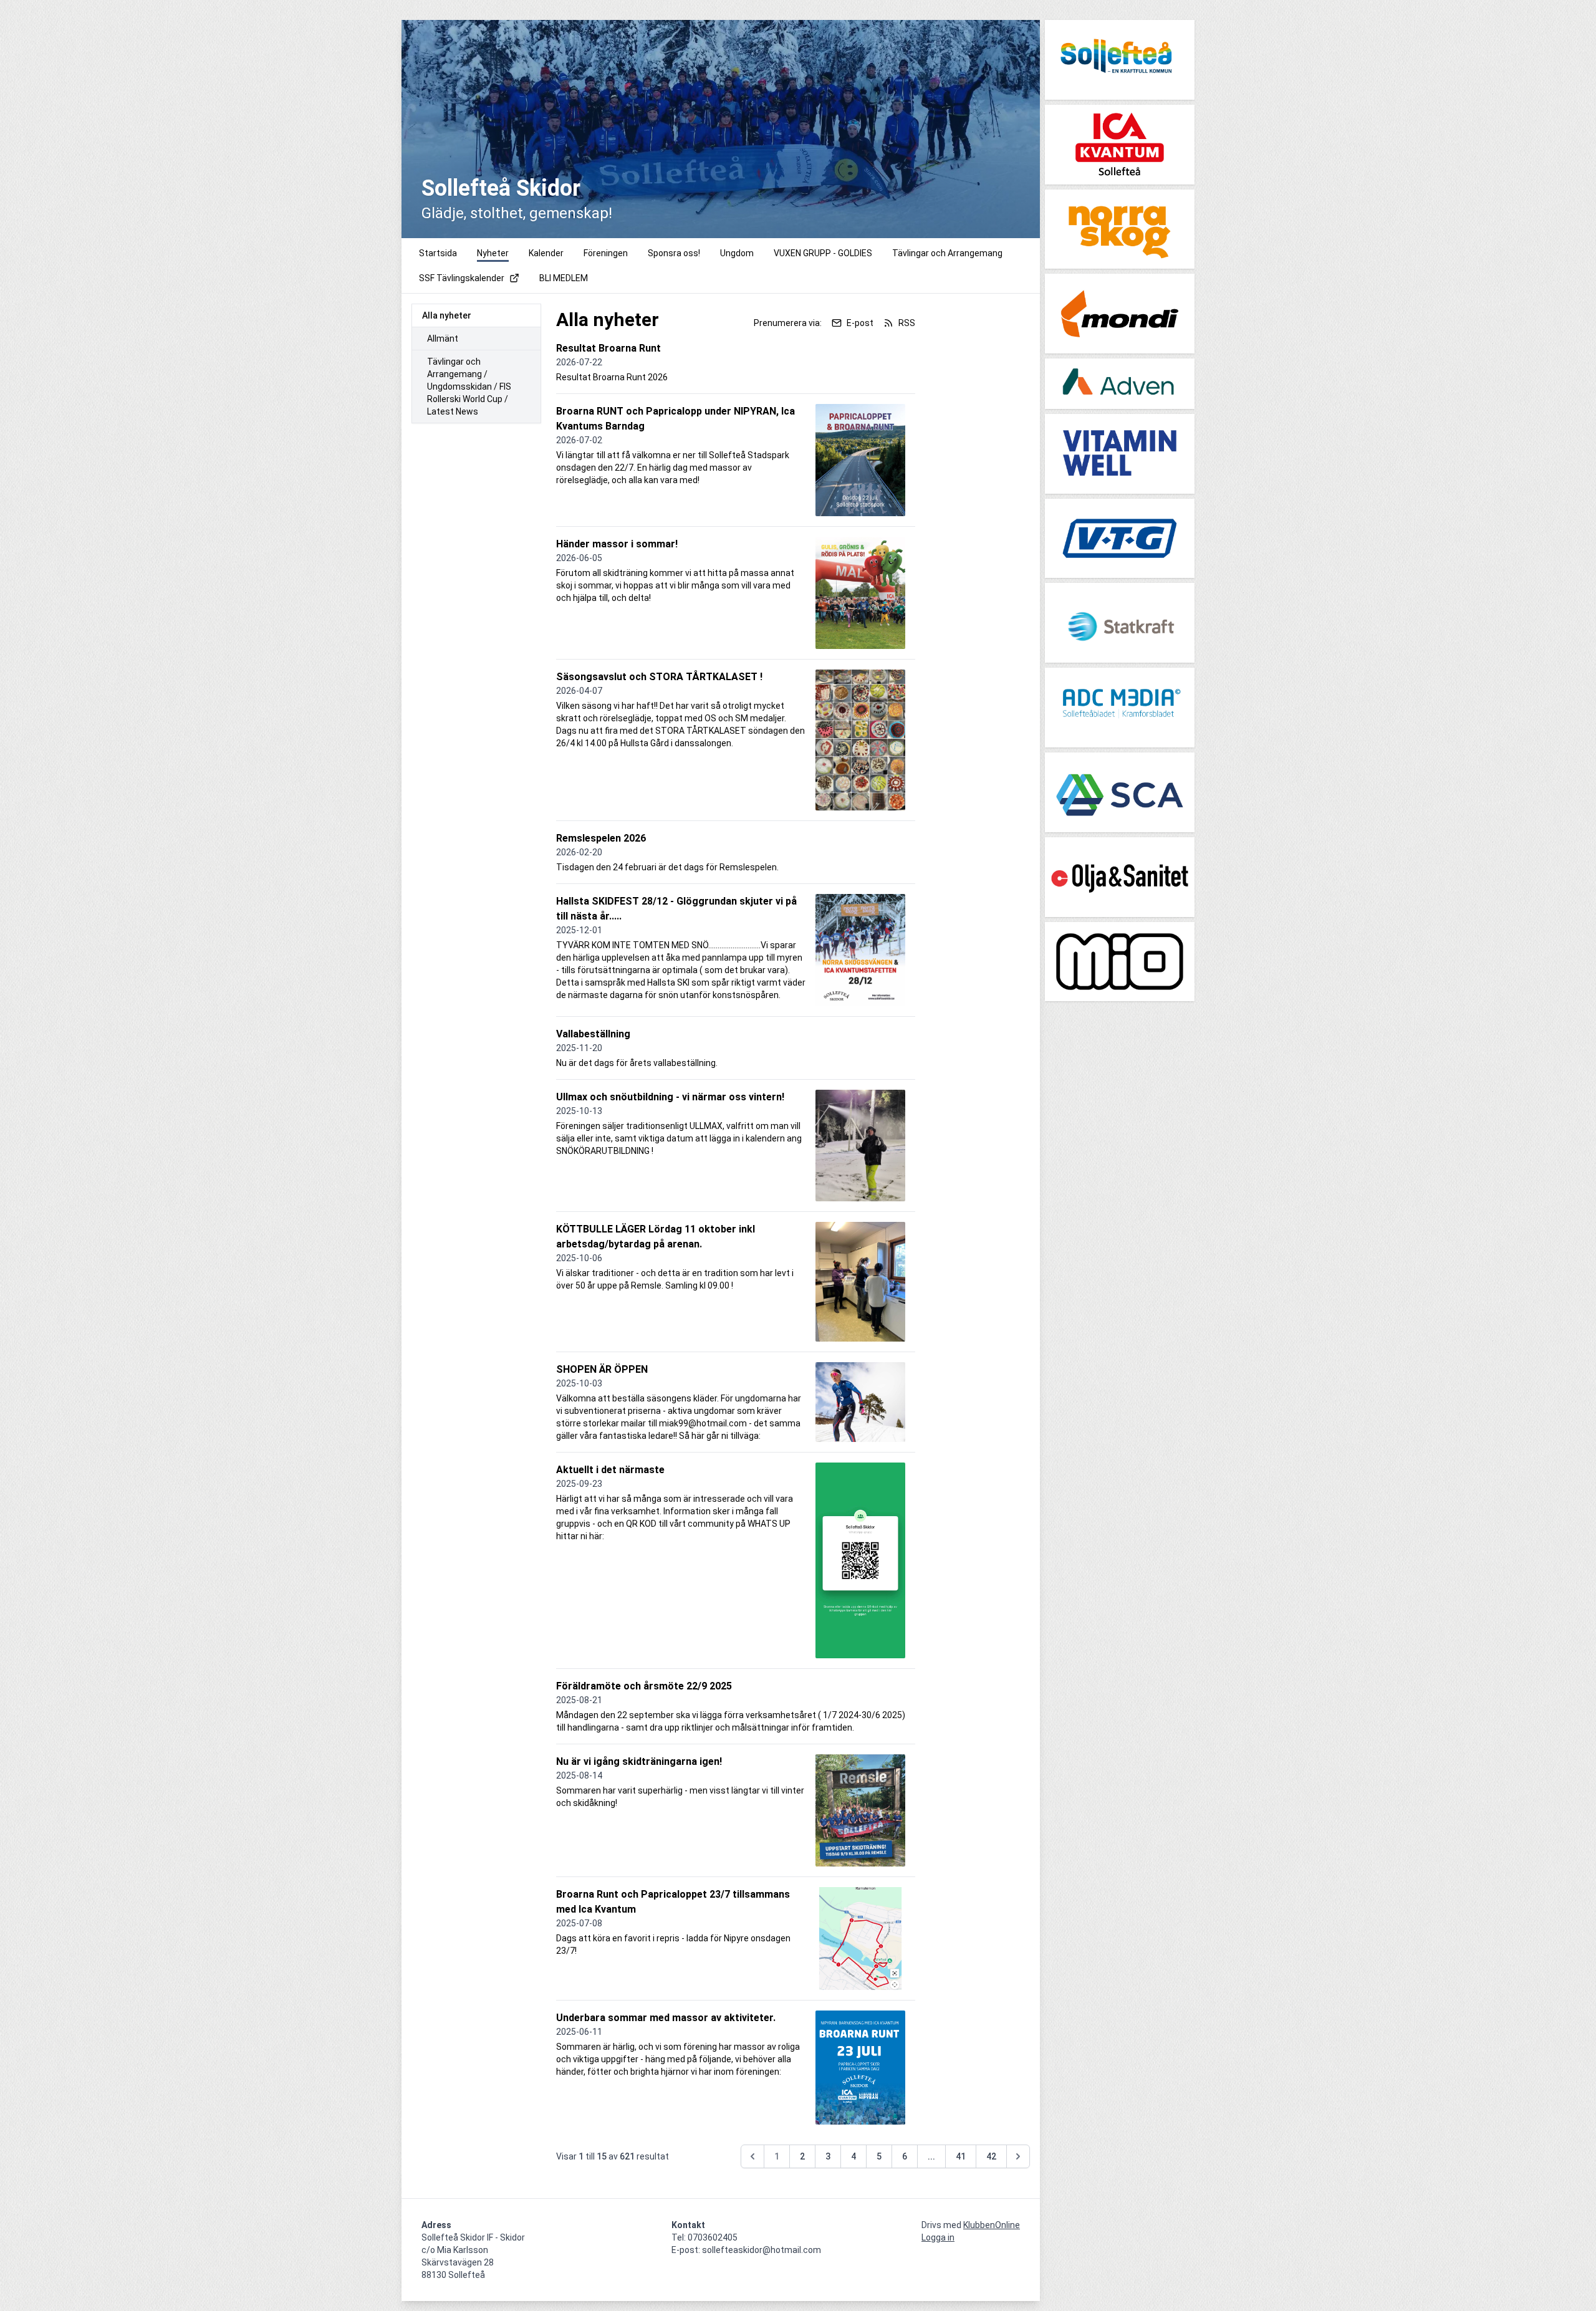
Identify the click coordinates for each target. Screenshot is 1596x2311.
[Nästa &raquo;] (1018, 2156)
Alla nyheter (447, 315)
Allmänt (443, 339)
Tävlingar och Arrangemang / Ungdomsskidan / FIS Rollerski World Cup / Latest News (469, 387)
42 (991, 2156)
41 (961, 2156)
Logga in (938, 2237)
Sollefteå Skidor (501, 188)
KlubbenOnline (992, 2225)
